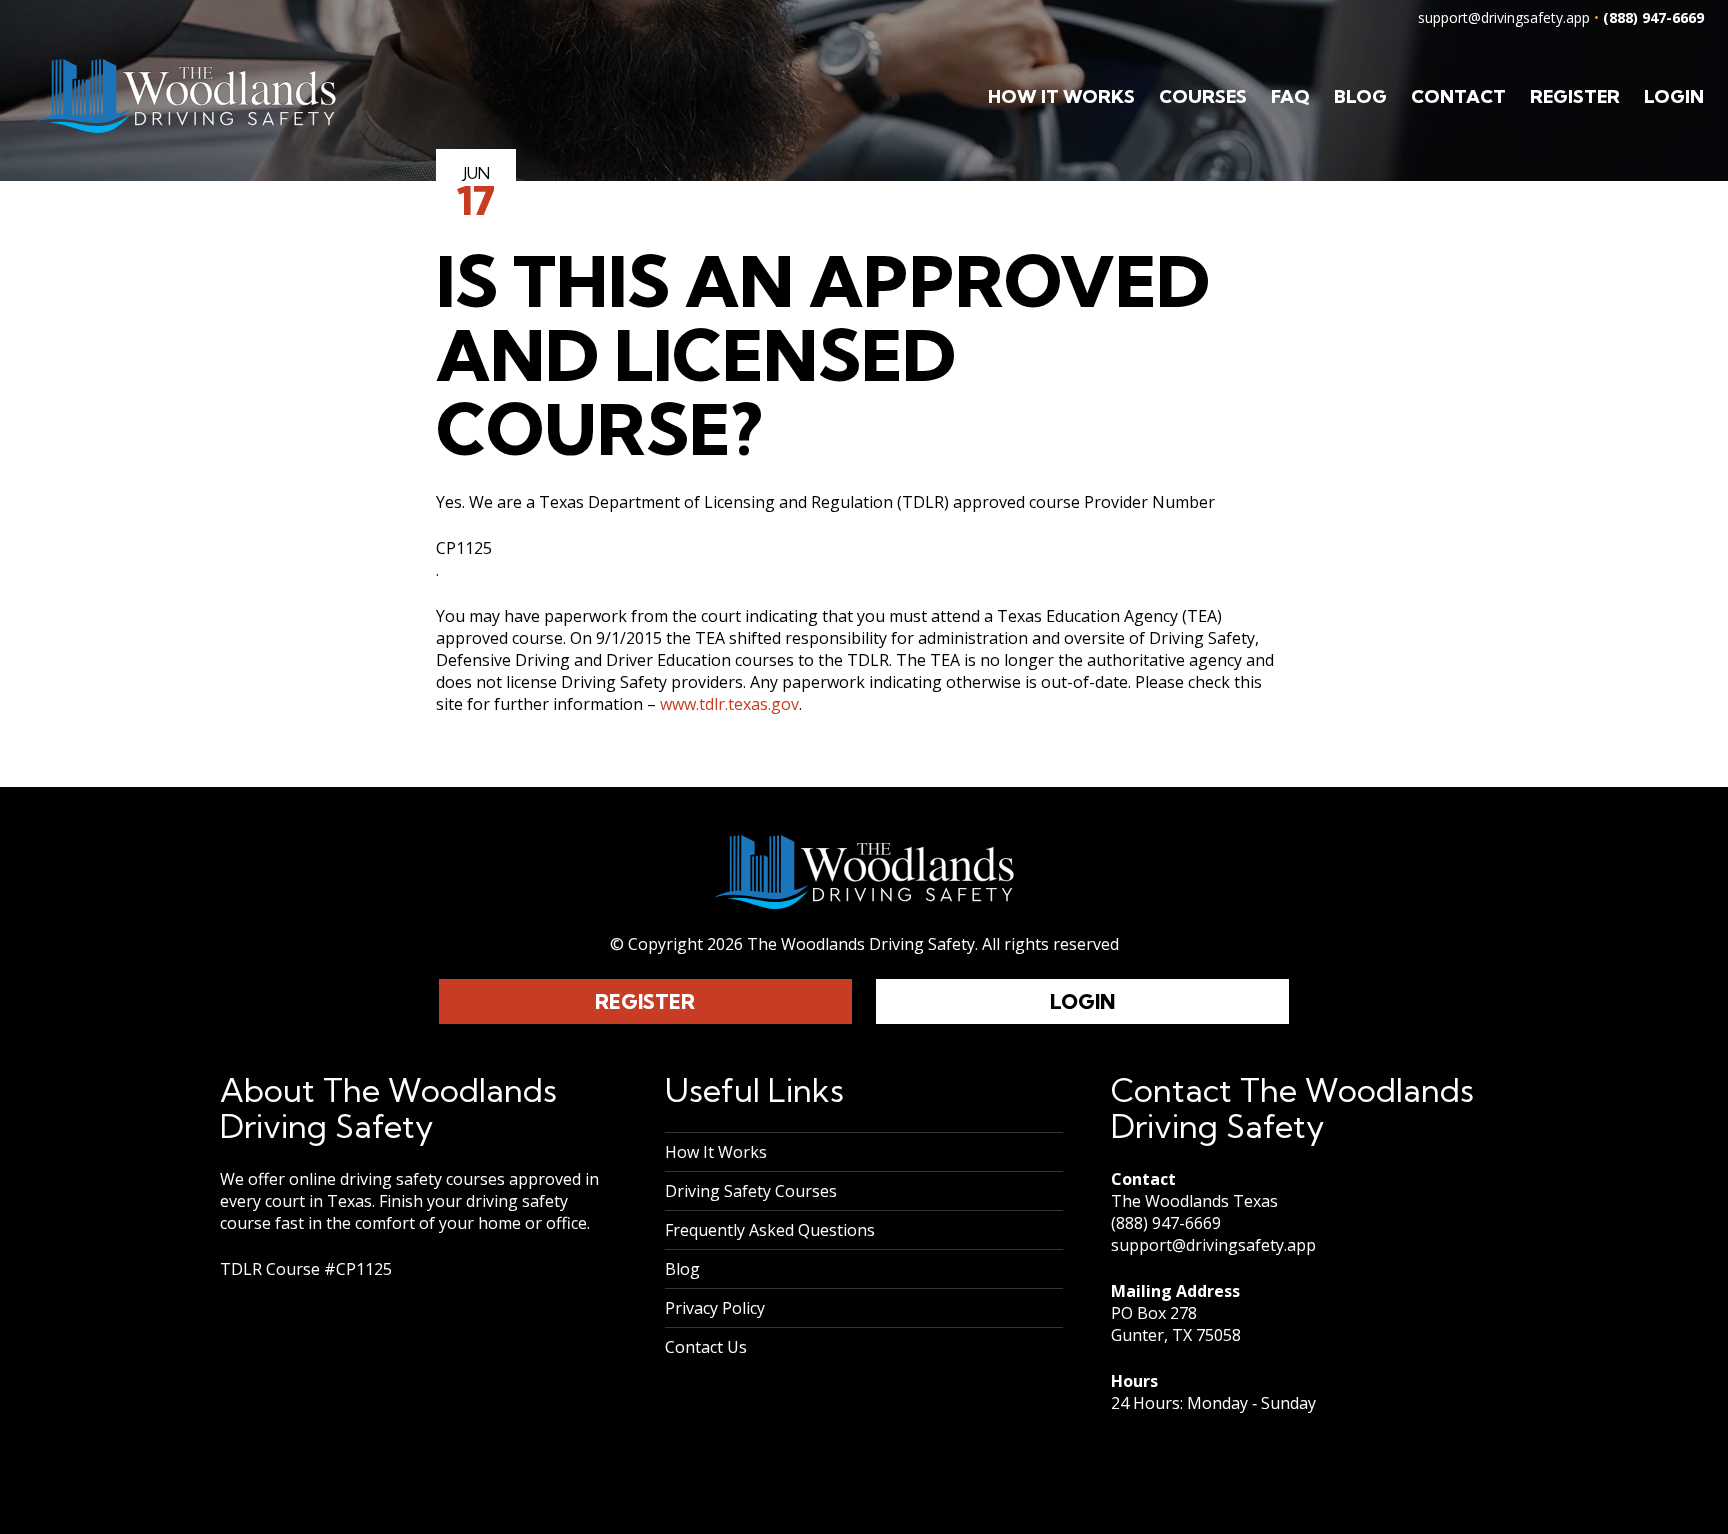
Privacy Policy (715, 1308)
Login (1674, 96)
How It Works (1061, 96)
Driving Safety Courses (751, 1191)
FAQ (1290, 96)
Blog (1360, 96)
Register (1575, 96)
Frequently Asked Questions (770, 1230)
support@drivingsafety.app (1504, 17)
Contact (1458, 96)
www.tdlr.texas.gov (729, 704)
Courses (1203, 96)
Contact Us (706, 1347)
